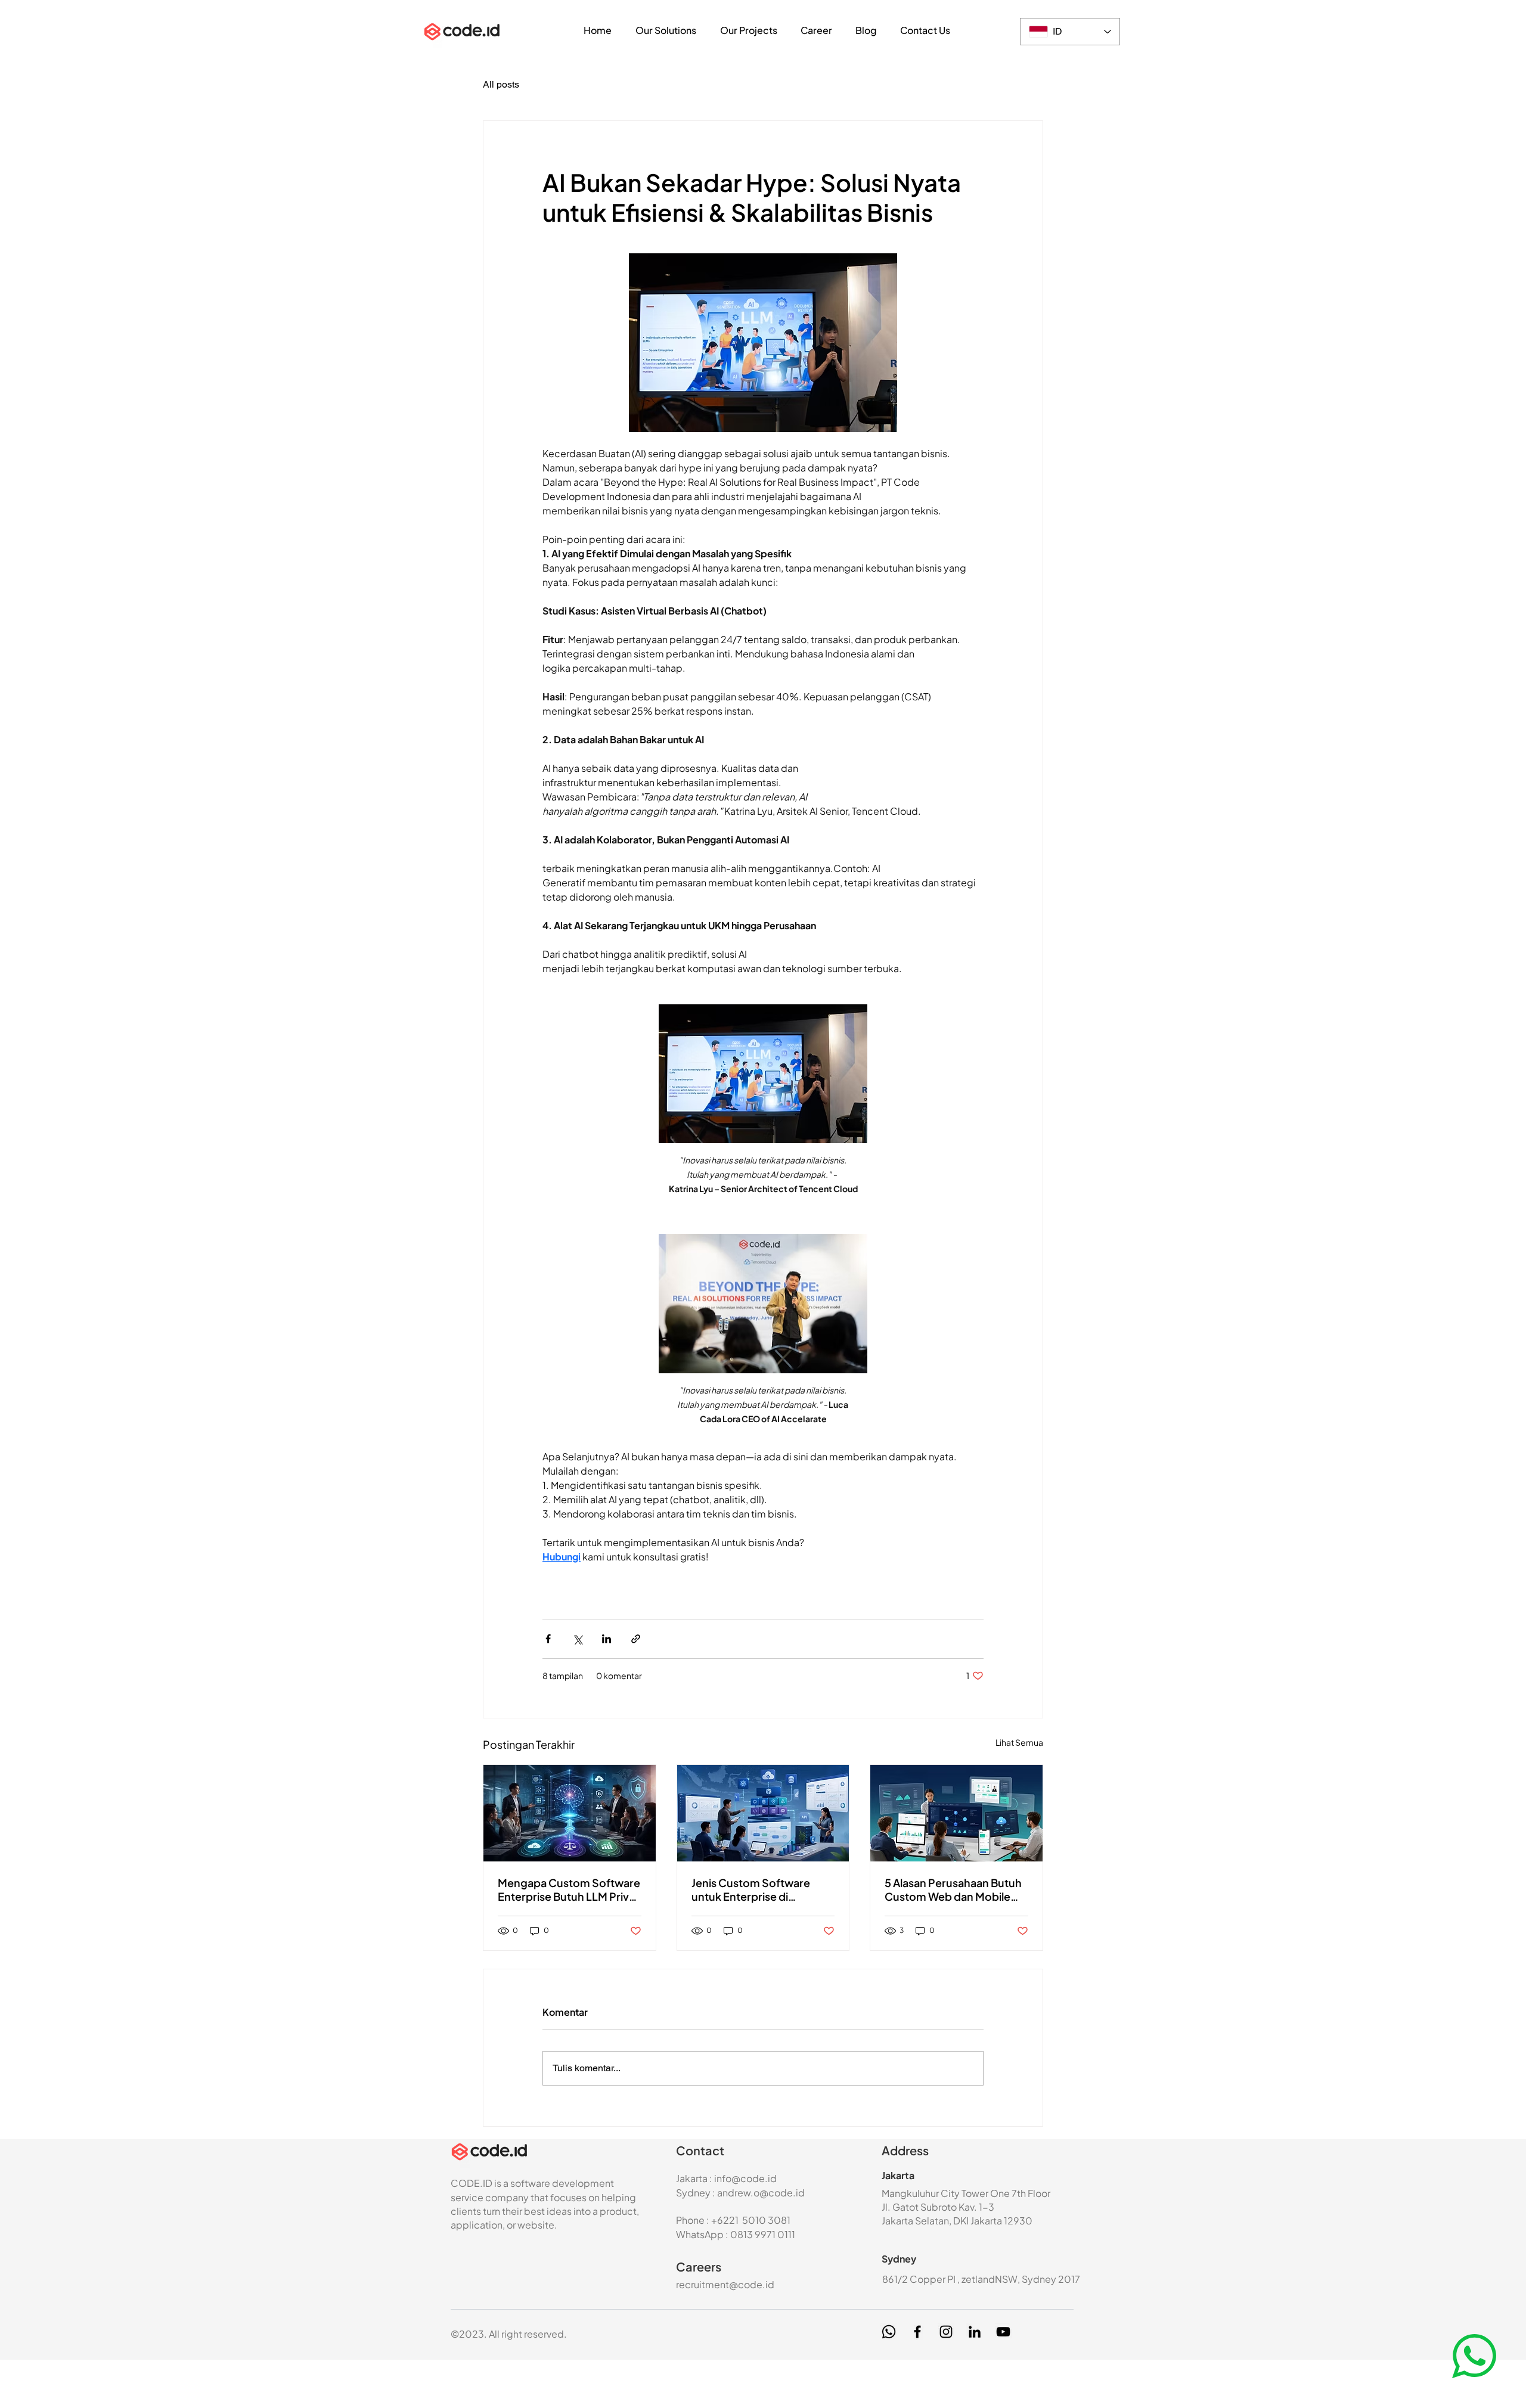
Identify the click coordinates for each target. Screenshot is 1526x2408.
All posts (501, 84)
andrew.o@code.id (761, 2193)
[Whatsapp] (889, 2332)
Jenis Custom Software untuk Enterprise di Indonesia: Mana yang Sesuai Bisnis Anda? (751, 1889)
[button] (666, 30)
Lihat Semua (1019, 1742)
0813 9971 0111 (763, 2234)
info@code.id (745, 2178)
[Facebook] (917, 2332)
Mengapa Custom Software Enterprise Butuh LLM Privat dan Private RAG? (569, 1889)
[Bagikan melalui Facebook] (548, 1639)
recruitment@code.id (725, 2284)
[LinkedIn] (975, 2332)
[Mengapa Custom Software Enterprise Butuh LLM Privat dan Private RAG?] (570, 1813)
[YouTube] (1003, 2332)
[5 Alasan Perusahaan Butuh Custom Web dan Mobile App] (956, 1813)
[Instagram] (946, 2332)
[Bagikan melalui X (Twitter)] (577, 1639)
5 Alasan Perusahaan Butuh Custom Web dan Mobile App (953, 1889)
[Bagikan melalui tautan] (636, 1639)
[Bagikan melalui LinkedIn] (607, 1639)
